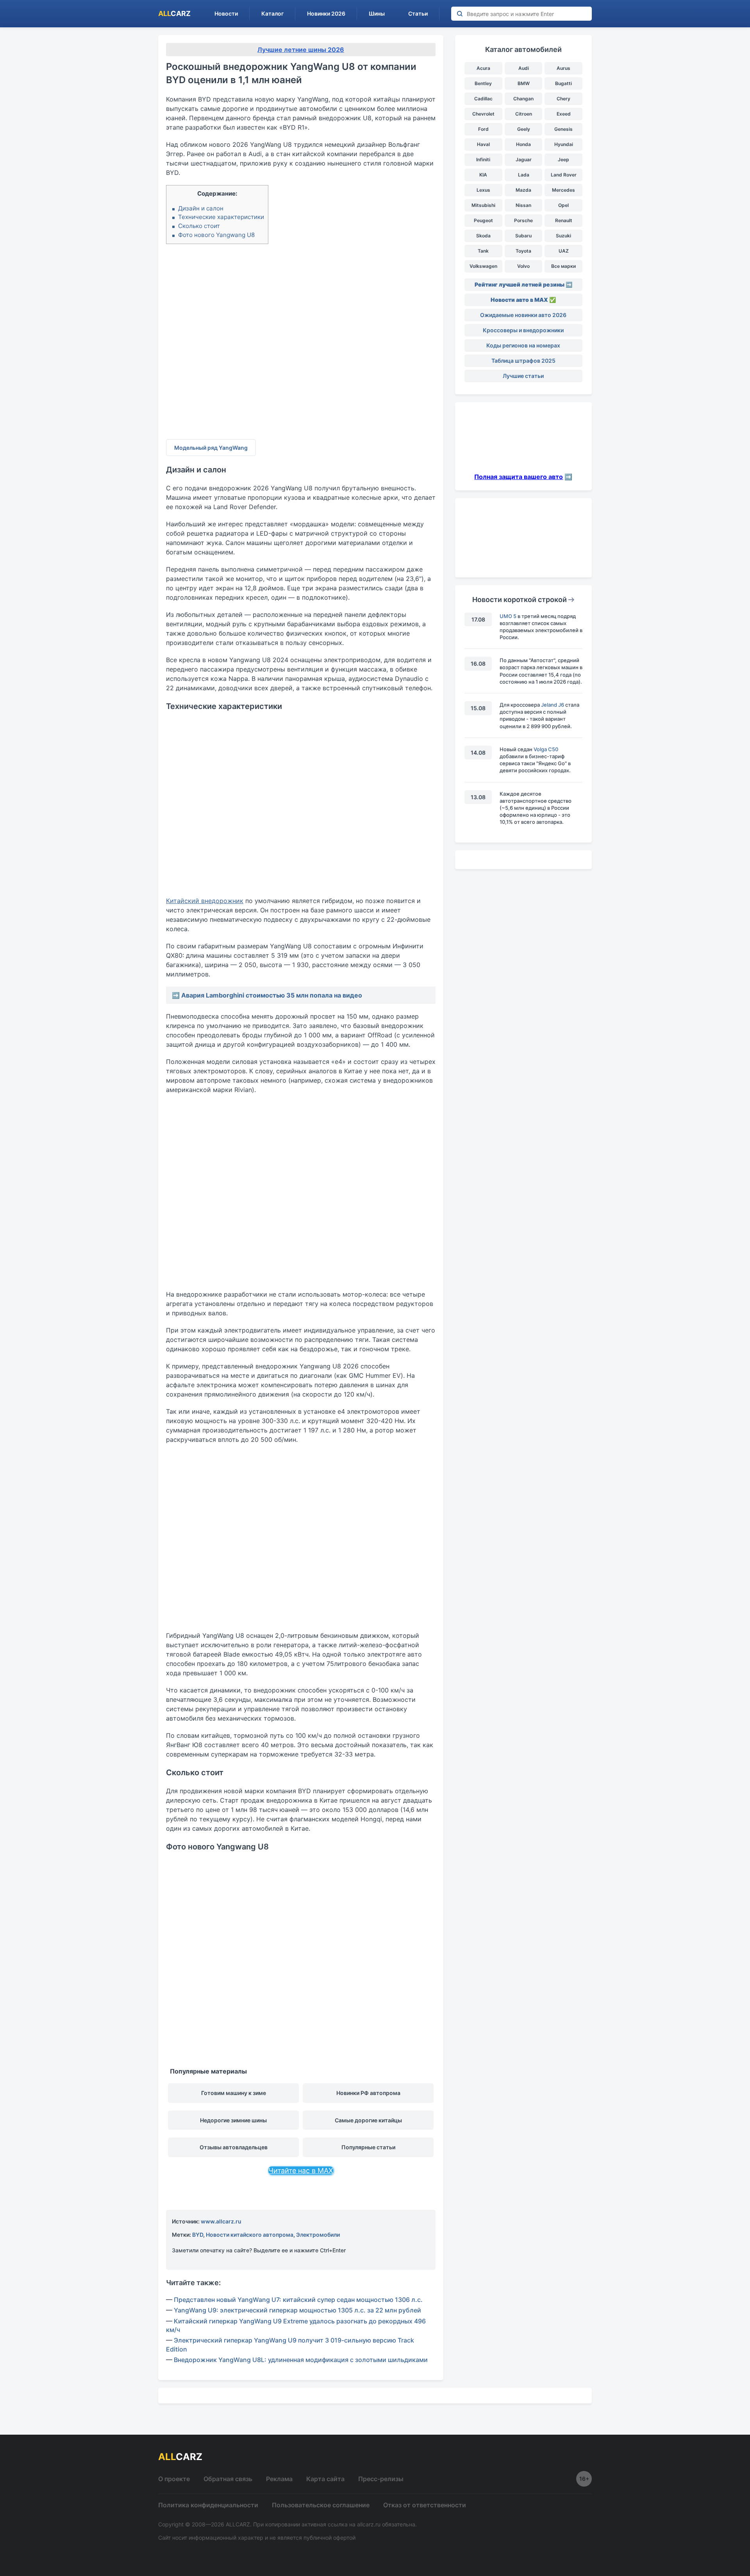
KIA (483, 175)
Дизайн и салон (201, 208)
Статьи (418, 13)
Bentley (483, 83)
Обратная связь (228, 2479)
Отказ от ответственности (425, 2505)
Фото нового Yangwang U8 (216, 235)
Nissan (523, 205)
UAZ (564, 251)
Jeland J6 (553, 705)
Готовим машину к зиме (234, 2093)
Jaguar (524, 159)
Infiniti (483, 159)
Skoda (483, 236)
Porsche (523, 220)
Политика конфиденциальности (208, 2505)
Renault (564, 220)
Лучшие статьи (523, 376)
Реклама (279, 2479)
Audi (524, 68)
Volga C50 (546, 749)
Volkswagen (483, 266)
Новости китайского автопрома (250, 2235)
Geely (524, 129)
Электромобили (318, 2235)
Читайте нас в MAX (301, 2171)
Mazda (523, 190)
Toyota (523, 251)
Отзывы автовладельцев (234, 2147)
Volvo (523, 266)
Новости (226, 13)
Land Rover (564, 175)
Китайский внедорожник (205, 901)
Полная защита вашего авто (519, 477)
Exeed (564, 114)
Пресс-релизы (381, 2479)
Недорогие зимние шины (233, 2120)
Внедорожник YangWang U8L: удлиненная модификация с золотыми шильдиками (301, 2360)
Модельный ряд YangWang (211, 448)
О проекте (174, 2479)
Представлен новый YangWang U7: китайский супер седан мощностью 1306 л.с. (298, 2300)
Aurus (563, 68)
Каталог (272, 13)
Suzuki (563, 236)
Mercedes (563, 190)
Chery (563, 99)
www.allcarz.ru (221, 2221)
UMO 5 (508, 616)
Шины (377, 13)
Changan (523, 99)
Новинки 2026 (326, 13)
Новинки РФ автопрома (368, 2093)
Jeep (563, 159)
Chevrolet (483, 114)
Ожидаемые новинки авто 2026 (523, 315)
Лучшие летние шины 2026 (301, 50)
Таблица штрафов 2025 (523, 361)
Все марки (563, 266)
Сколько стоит (199, 226)
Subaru (523, 236)
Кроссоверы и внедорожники (523, 330)
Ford (483, 129)
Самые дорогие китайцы (368, 2120)
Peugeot (483, 220)
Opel (563, 205)
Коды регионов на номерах (523, 345)
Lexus (483, 190)
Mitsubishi (483, 205)
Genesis (563, 129)
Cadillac (483, 99)
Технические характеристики (221, 217)
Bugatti (563, 83)
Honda (523, 144)
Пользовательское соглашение (321, 2505)
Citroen (524, 114)
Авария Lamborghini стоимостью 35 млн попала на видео (272, 995)
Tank (483, 251)
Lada (524, 175)
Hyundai (564, 144)
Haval (483, 144)
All (174, 13)
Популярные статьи (368, 2147)
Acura (483, 68)
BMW (524, 83)
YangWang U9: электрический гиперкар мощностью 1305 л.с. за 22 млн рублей (297, 2310)
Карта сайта (325, 2479)
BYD (198, 2235)
